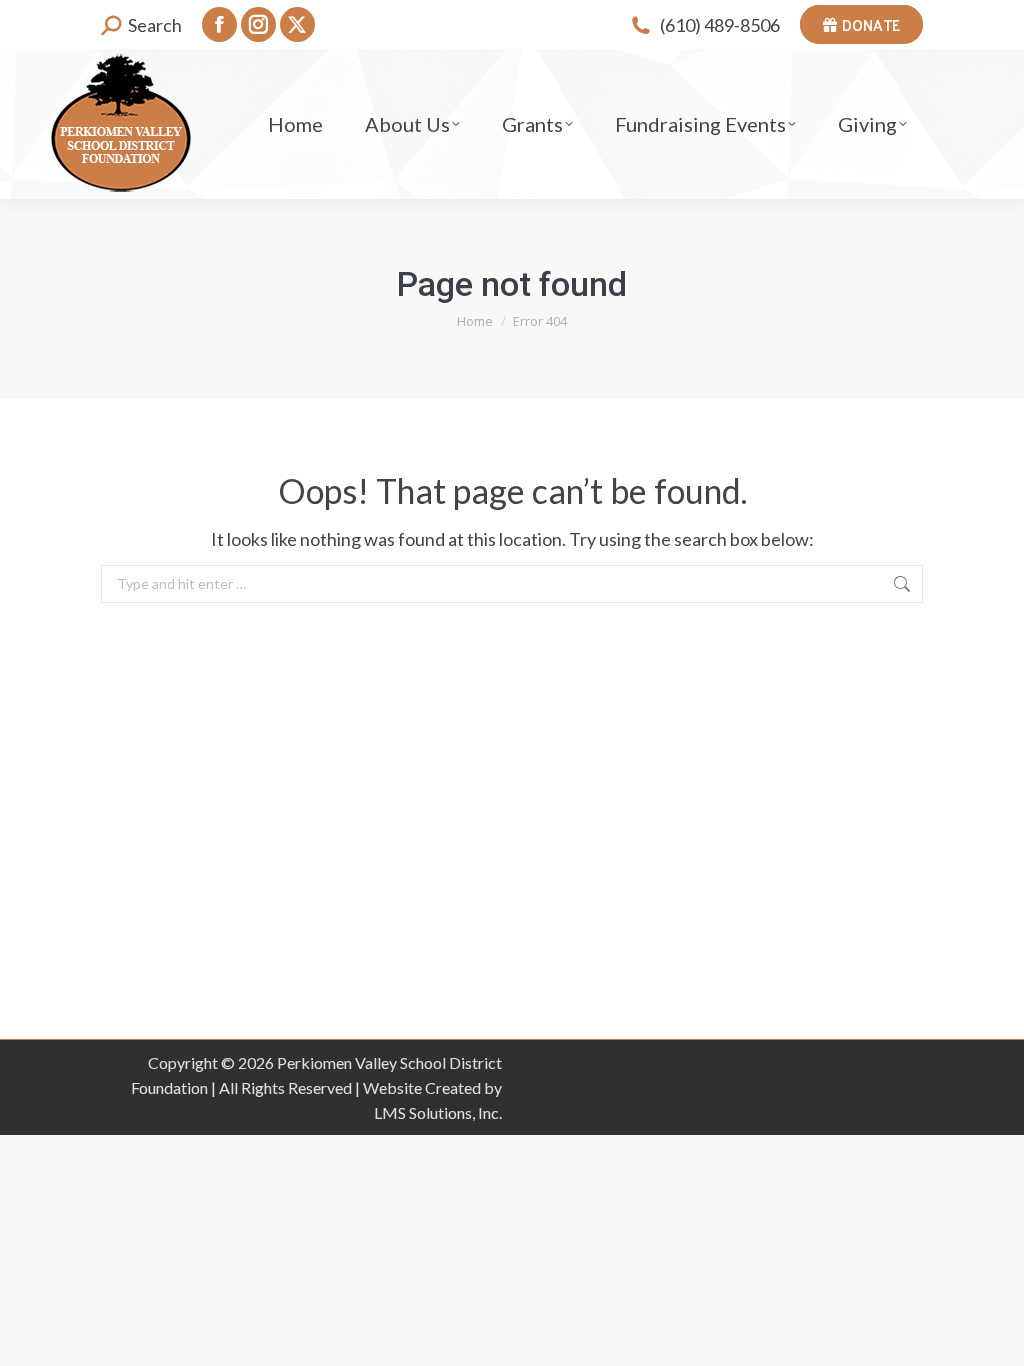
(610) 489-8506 (720, 25)
